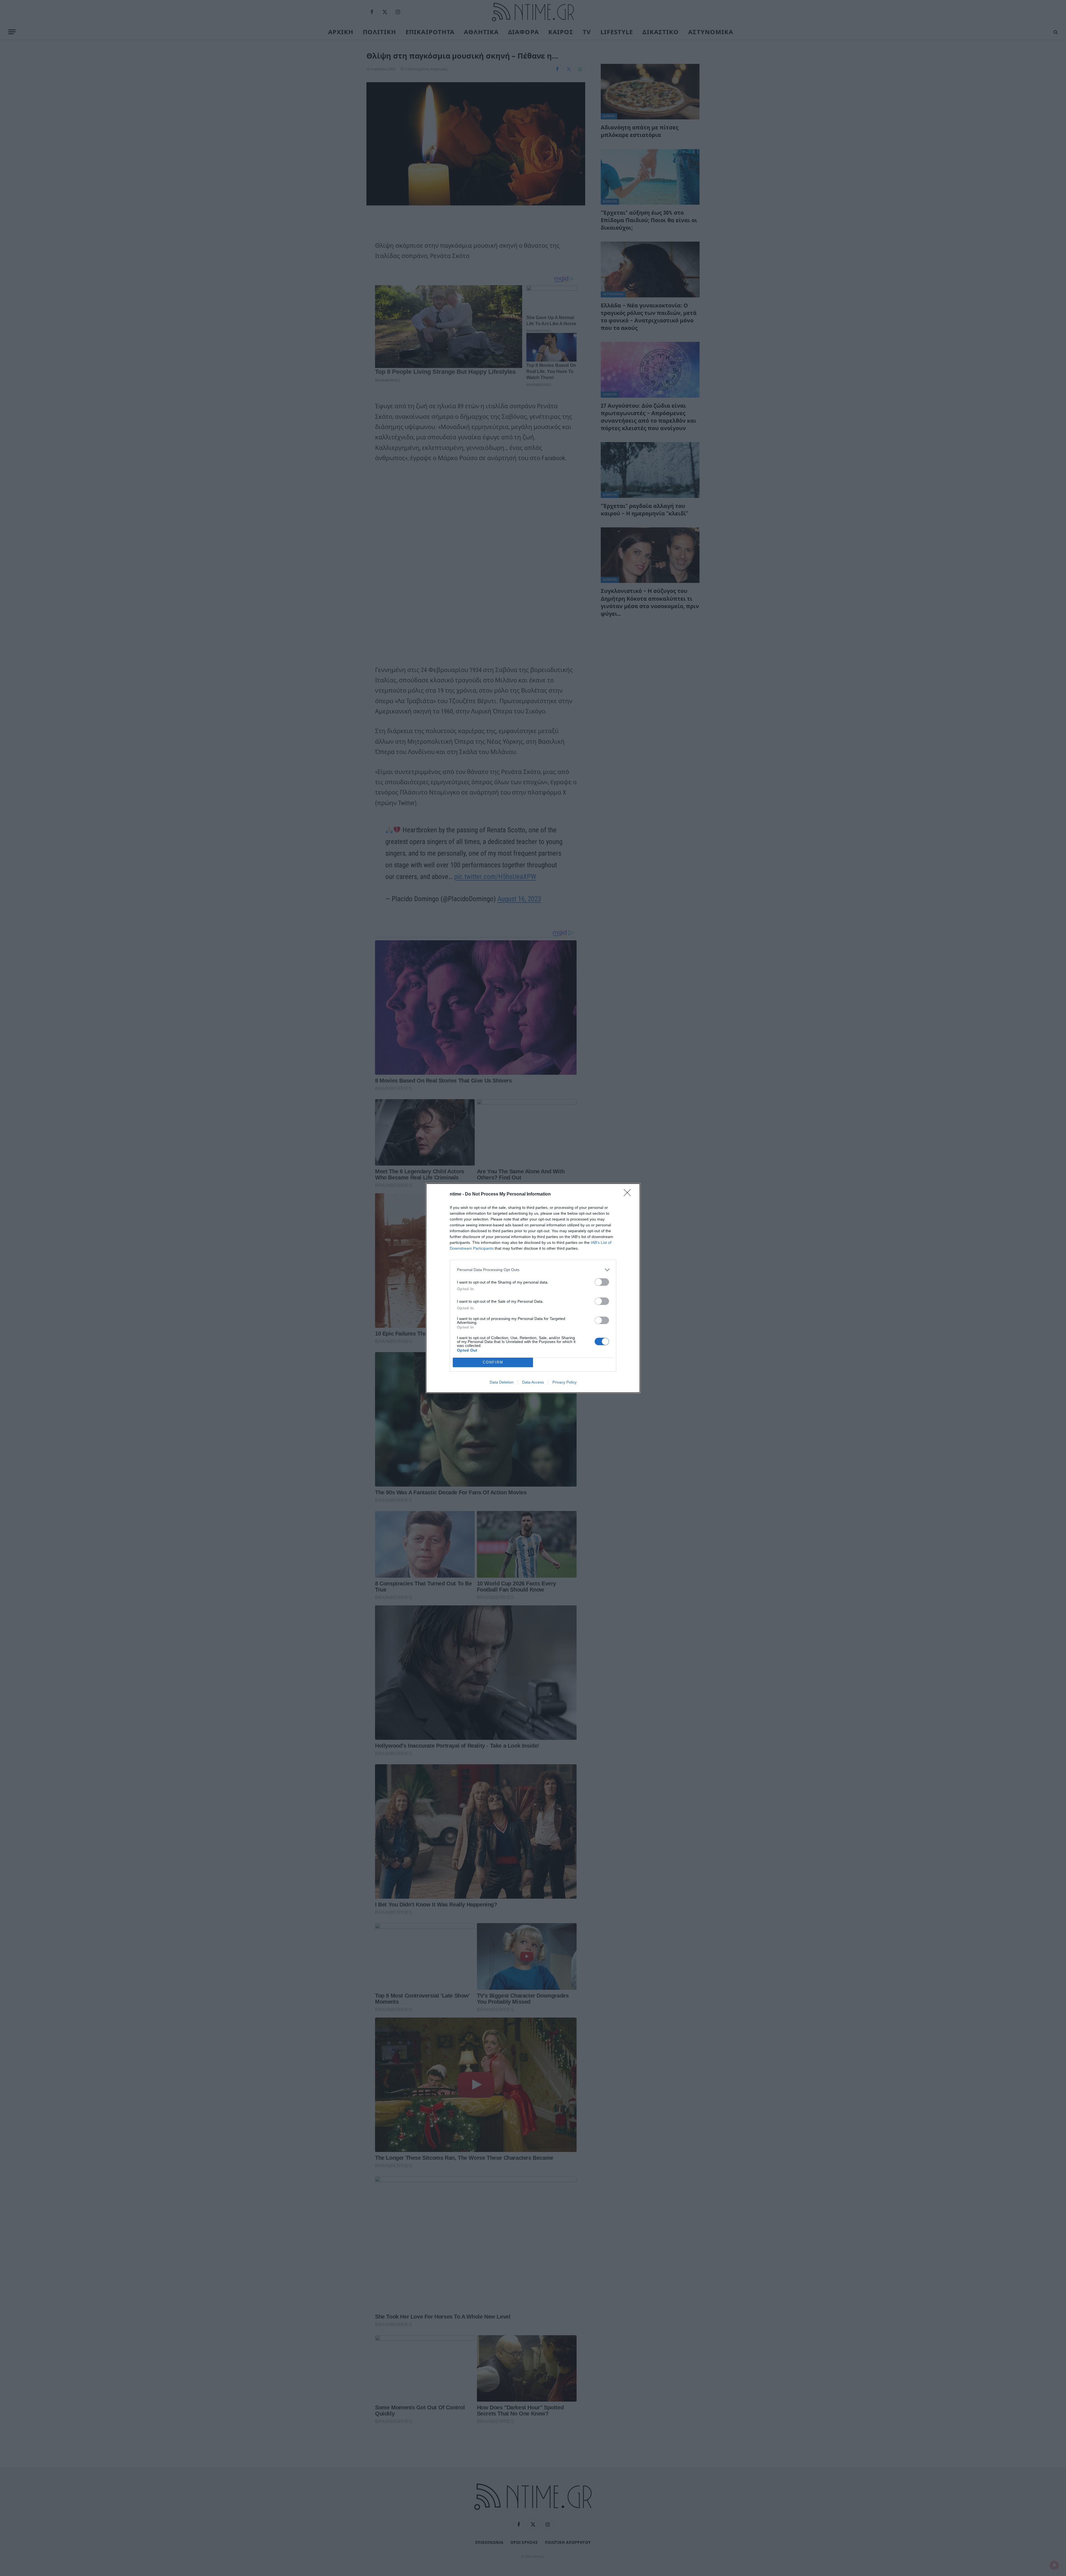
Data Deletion (502, 1382)
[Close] (629, 1194)
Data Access (533, 1382)
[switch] (602, 1282)
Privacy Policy (565, 1382)
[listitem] (533, 1270)
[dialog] (533, 1288)
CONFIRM (493, 1362)
